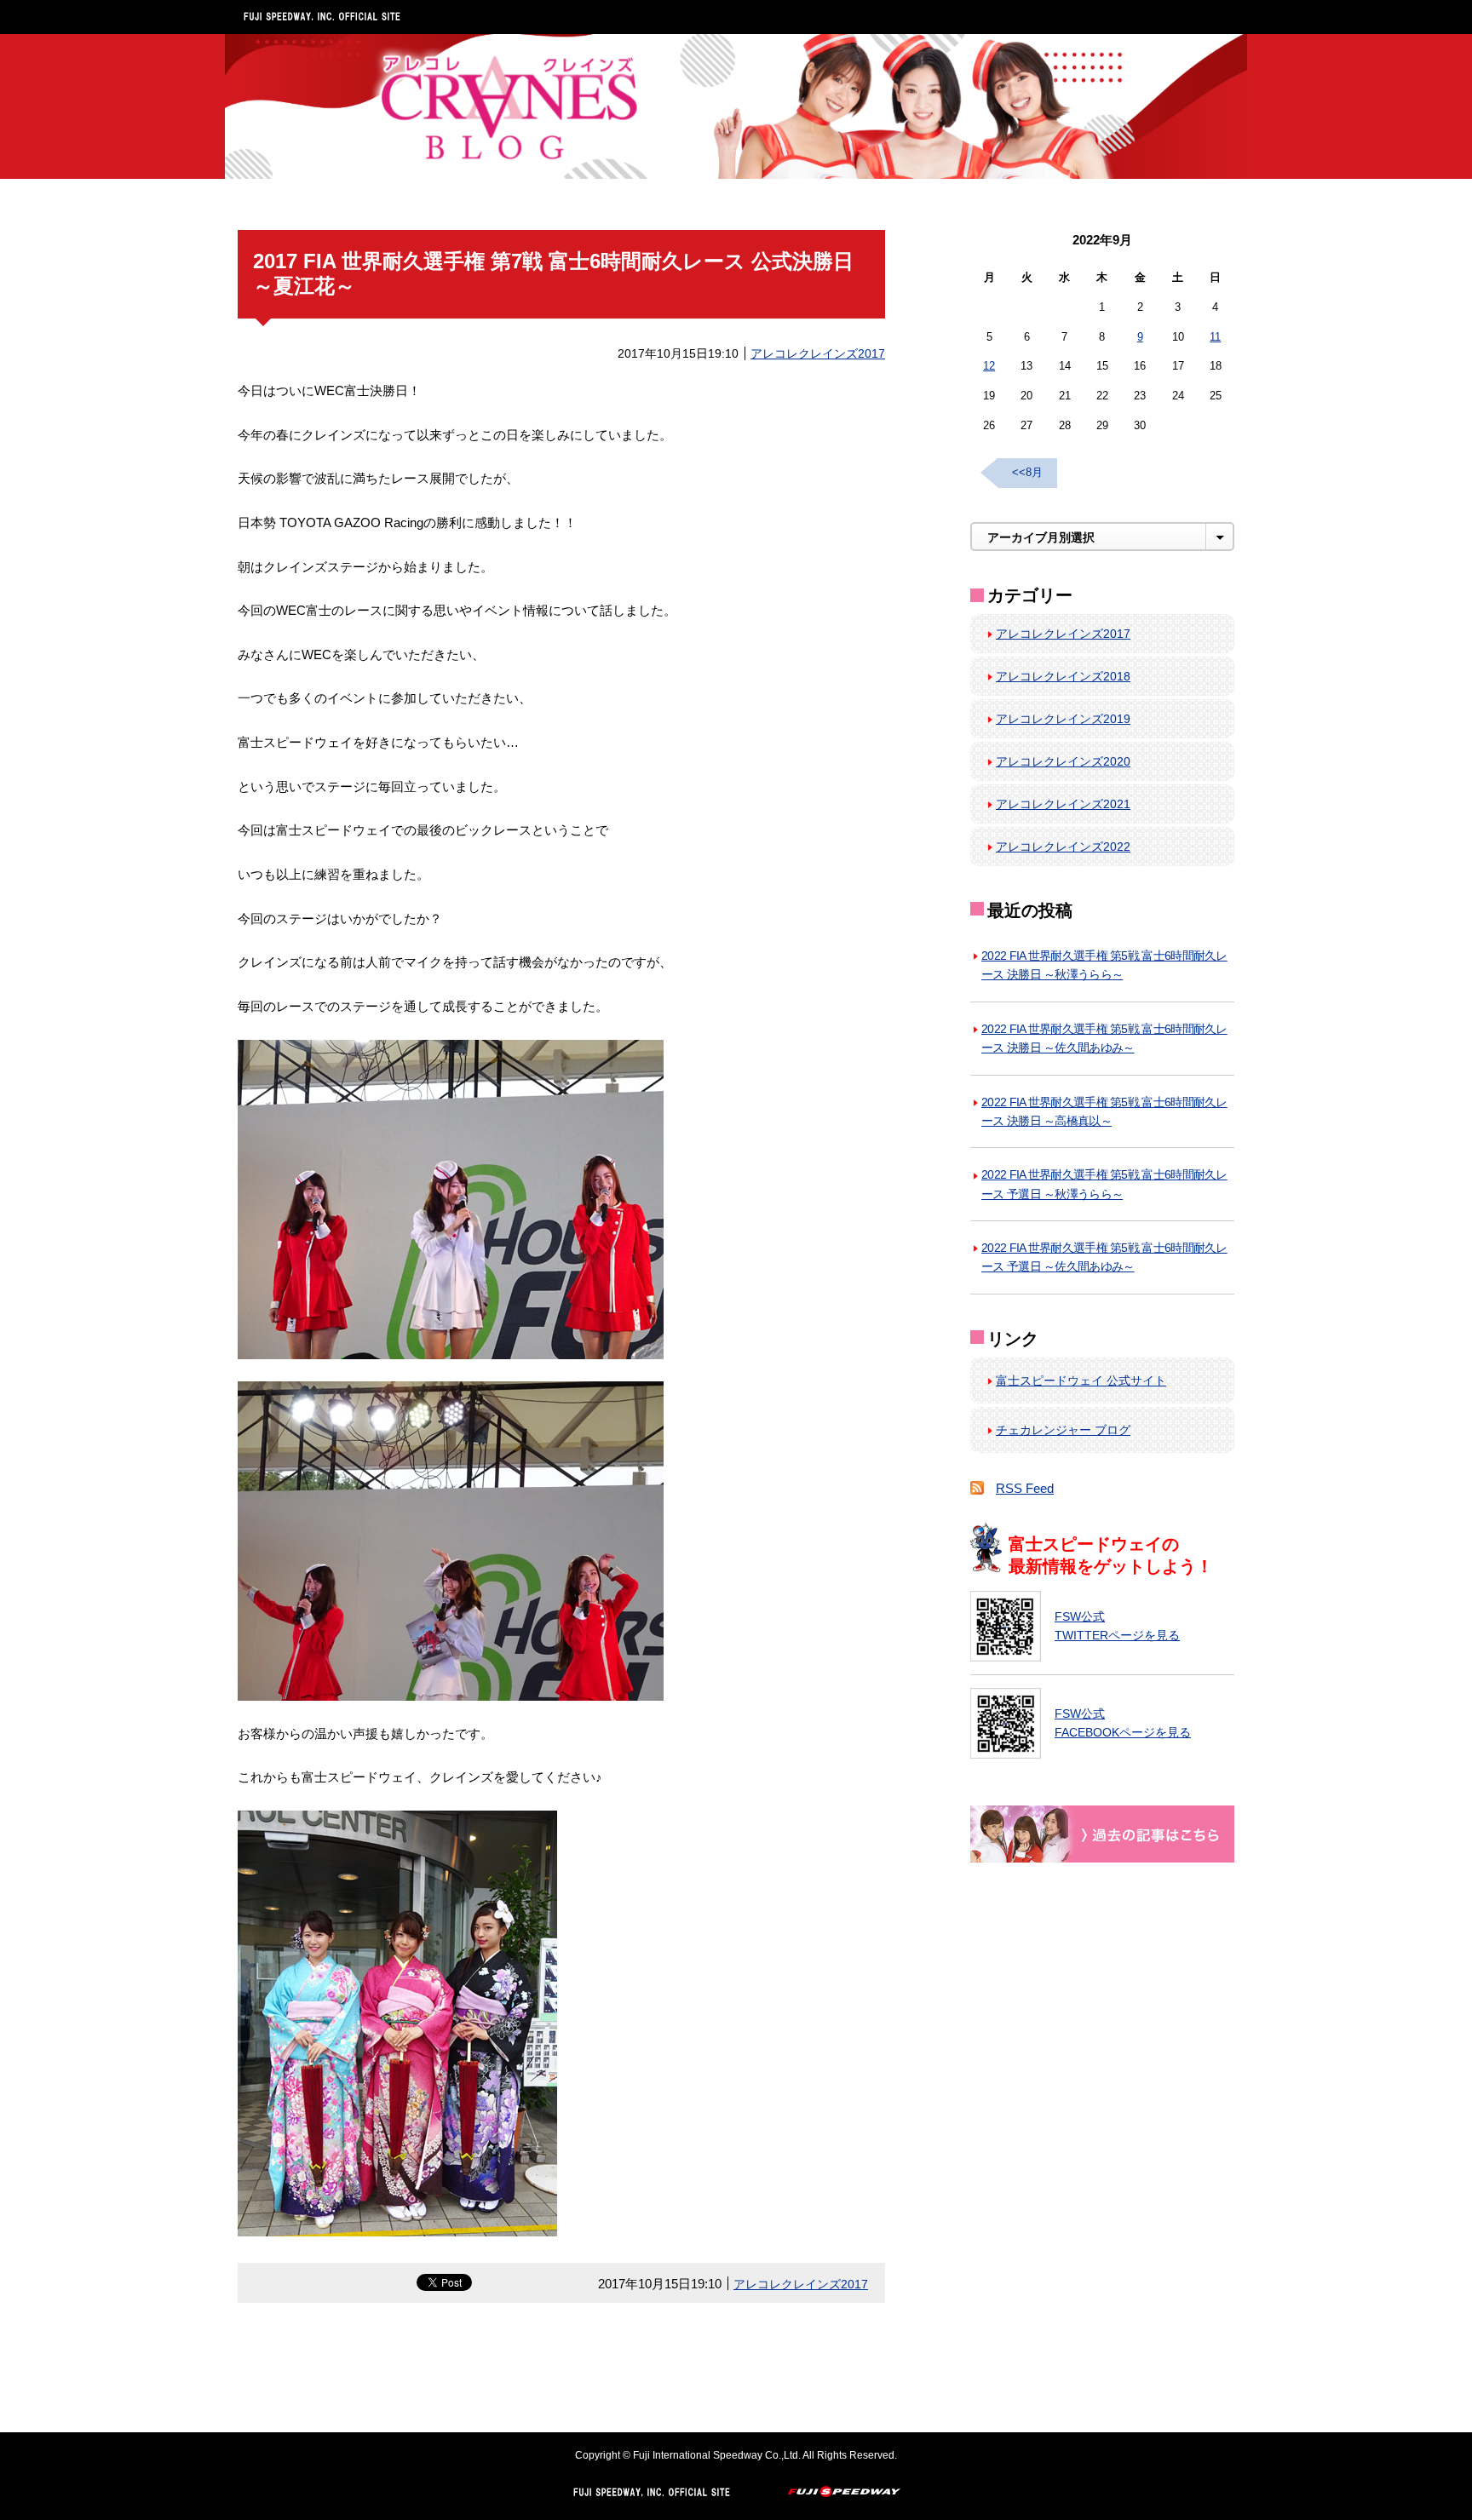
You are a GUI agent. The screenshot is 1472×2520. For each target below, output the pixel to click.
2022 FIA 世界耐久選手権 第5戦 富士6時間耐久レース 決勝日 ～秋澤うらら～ (1104, 965)
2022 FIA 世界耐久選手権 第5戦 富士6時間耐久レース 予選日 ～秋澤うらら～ (1104, 1184)
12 (989, 366)
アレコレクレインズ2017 (818, 353)
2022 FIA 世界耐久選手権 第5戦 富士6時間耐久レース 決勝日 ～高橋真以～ (1104, 1111)
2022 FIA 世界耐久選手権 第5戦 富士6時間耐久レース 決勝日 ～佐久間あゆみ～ (1104, 1038)
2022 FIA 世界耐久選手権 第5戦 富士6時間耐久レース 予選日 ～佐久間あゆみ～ (1104, 1257)
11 (1215, 337)
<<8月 (1027, 472)
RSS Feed (1025, 1488)
